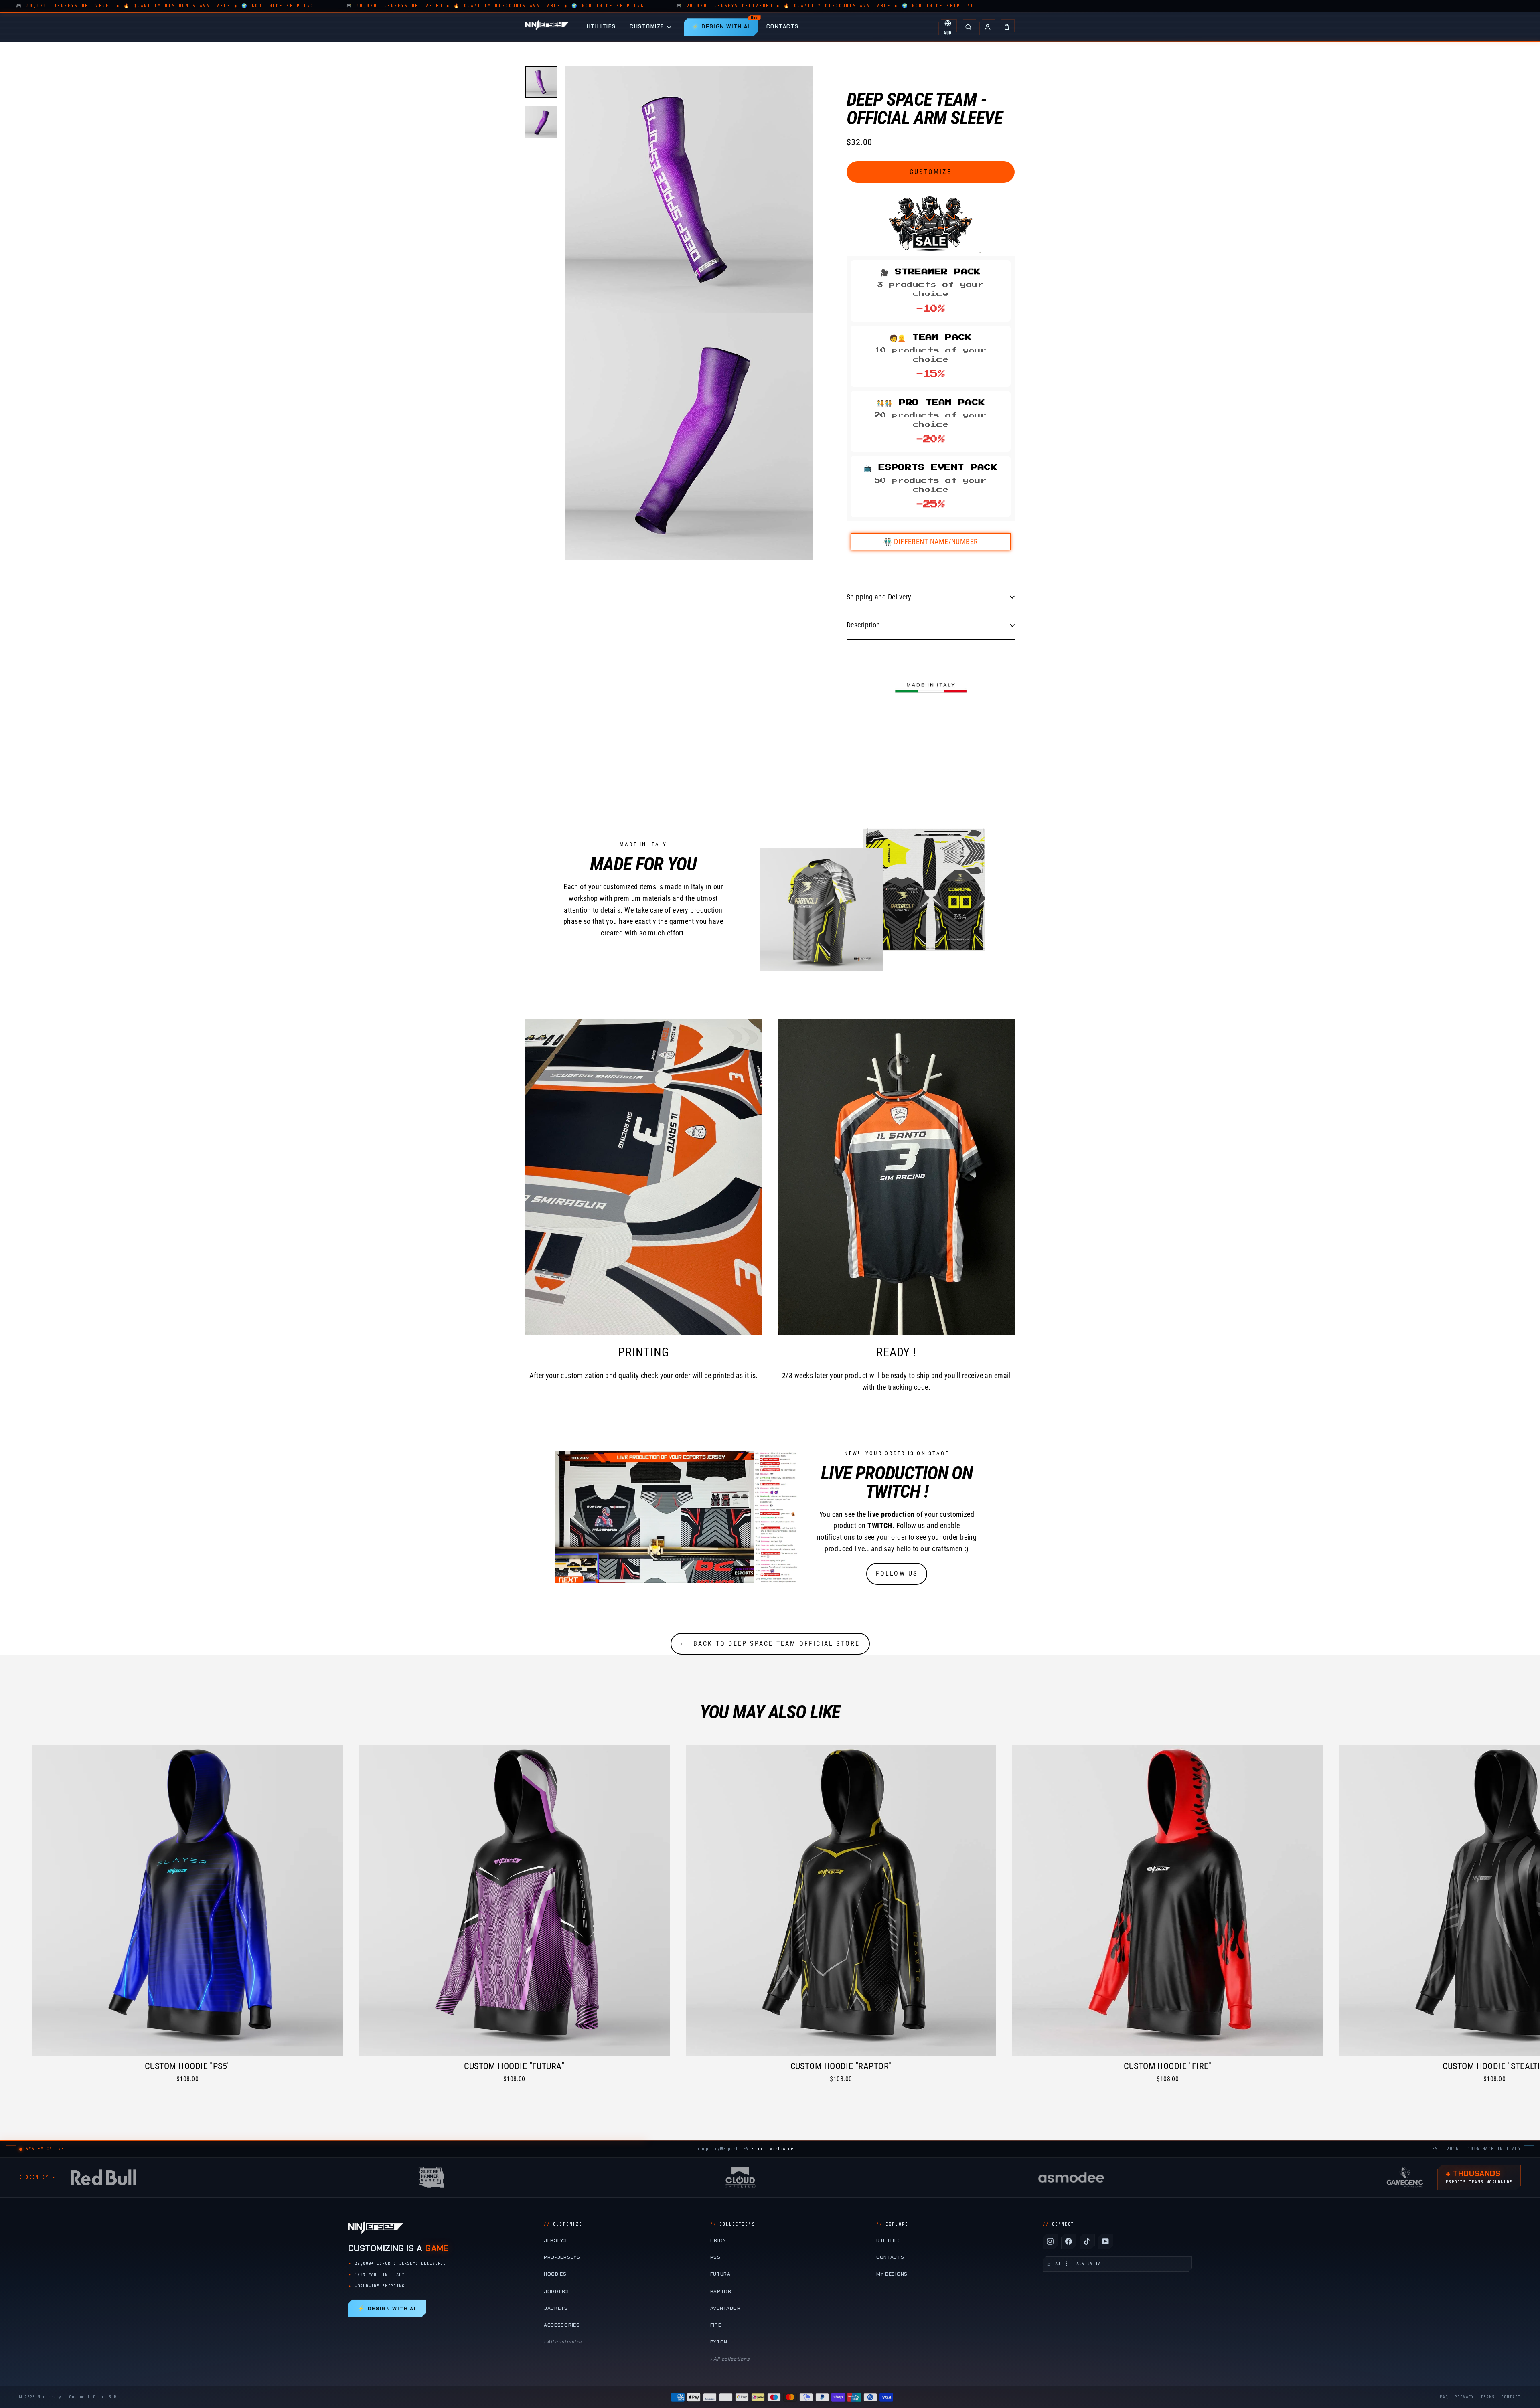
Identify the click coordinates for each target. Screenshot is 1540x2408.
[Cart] (1007, 27)
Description (863, 625)
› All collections (730, 2359)
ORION (718, 2240)
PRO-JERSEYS (562, 2257)
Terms (1488, 2397)
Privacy (1464, 2397)
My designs (892, 2274)
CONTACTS (783, 27)
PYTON (719, 2342)
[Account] (987, 27)
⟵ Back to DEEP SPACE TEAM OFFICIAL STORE (770, 1644)
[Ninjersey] (547, 27)
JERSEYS (555, 2240)
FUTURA (720, 2274)
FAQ (1444, 2397)
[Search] (968, 27)
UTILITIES (601, 27)
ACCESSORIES (562, 2325)
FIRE (716, 2325)
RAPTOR (721, 2291)
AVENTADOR (725, 2308)
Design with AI (387, 2309)
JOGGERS (556, 2291)
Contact (1511, 2397)
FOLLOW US (897, 1573)
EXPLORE (892, 2224)
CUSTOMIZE (647, 27)
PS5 (715, 2257)
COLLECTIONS (733, 2224)
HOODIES (555, 2274)
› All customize (563, 2342)
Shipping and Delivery (879, 597)
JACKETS (556, 2308)
